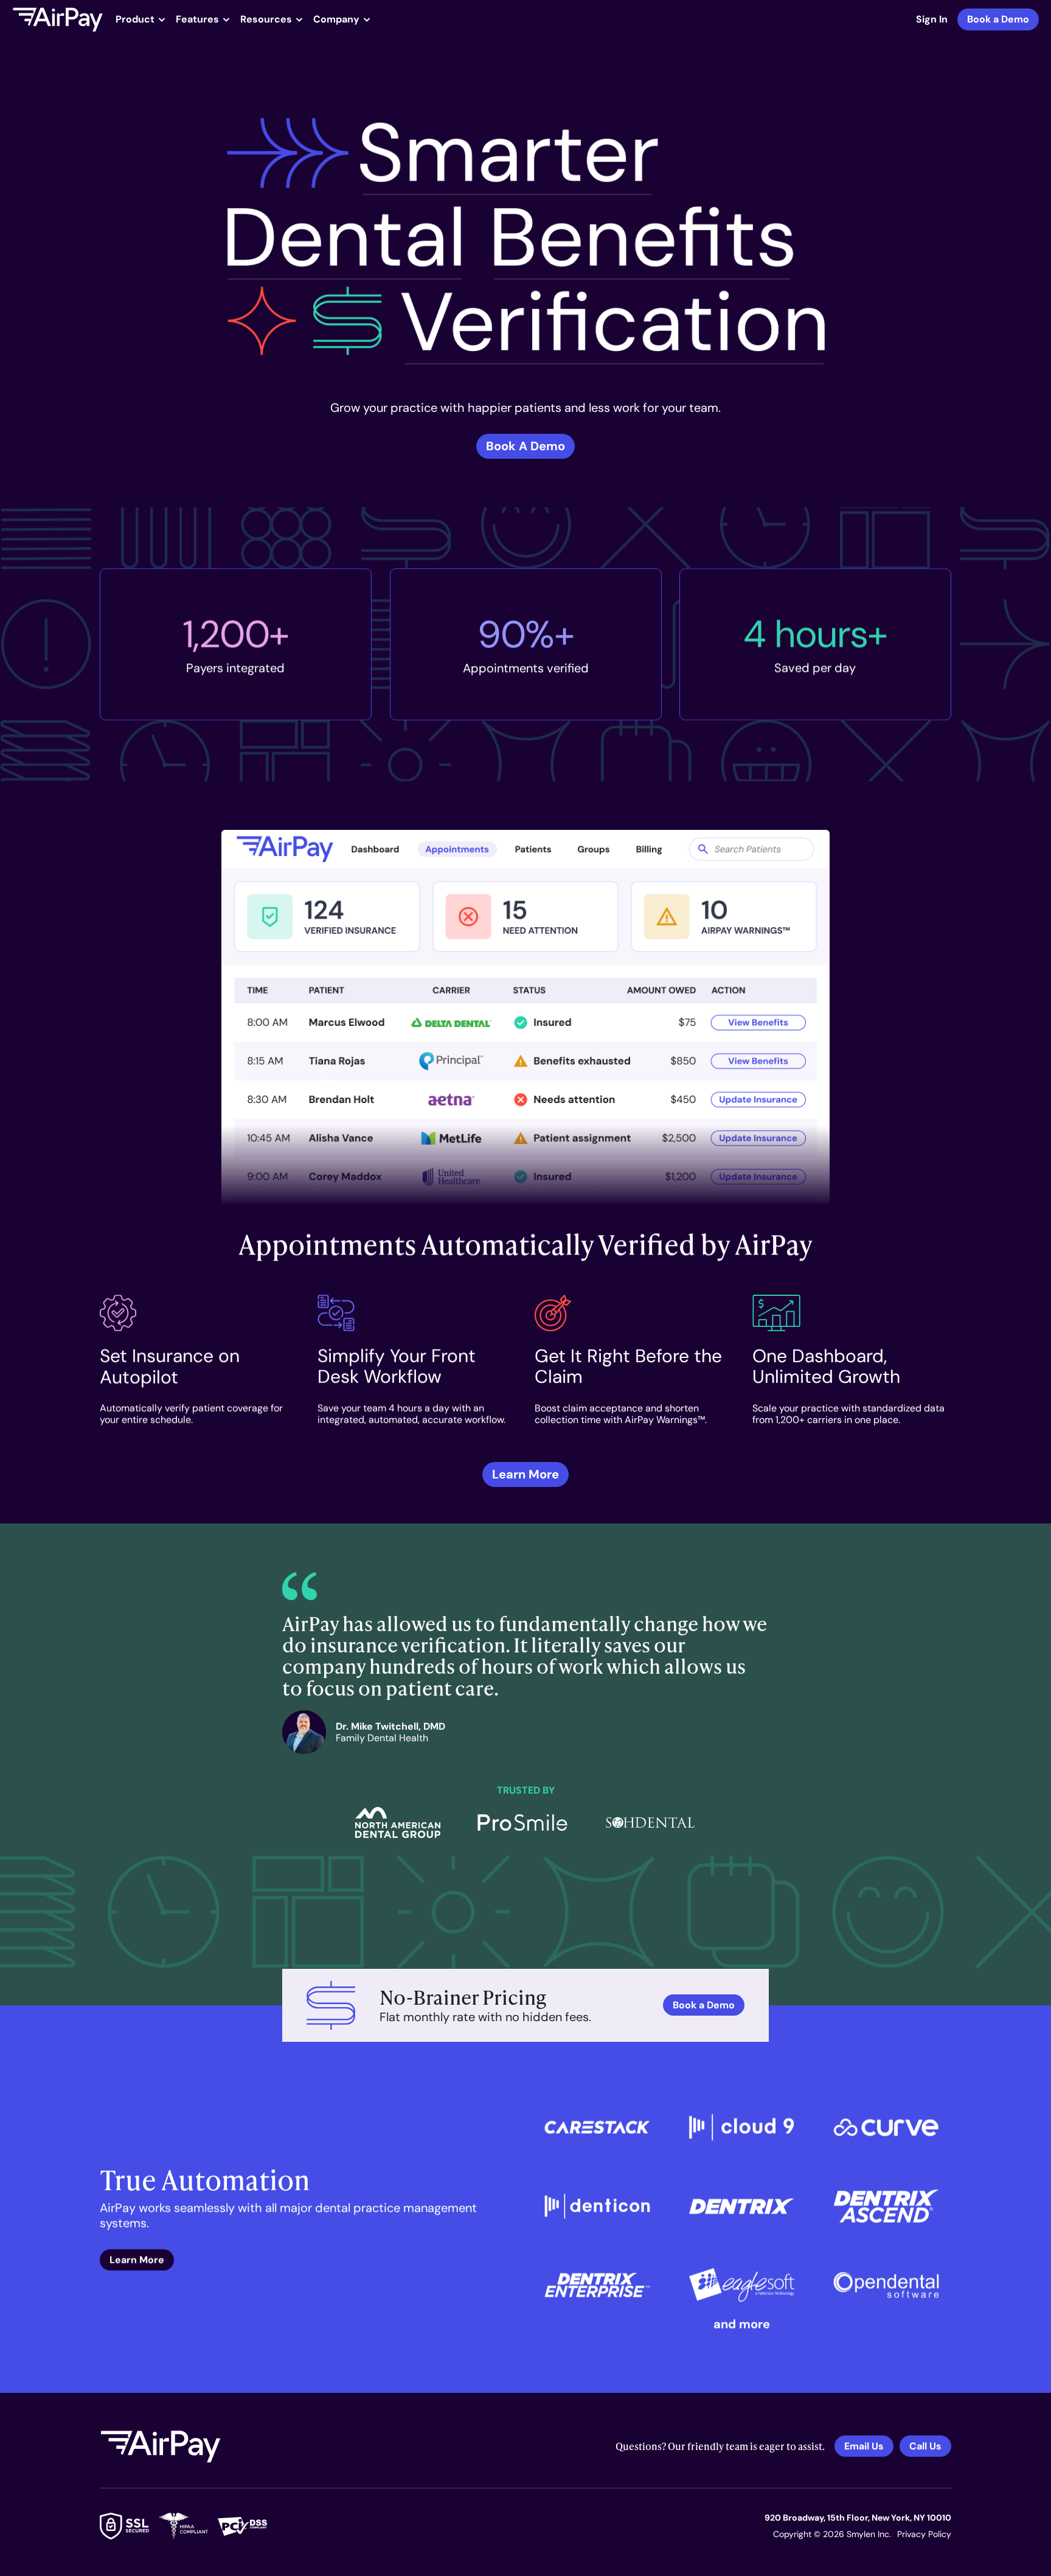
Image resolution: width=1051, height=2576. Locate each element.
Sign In (932, 19)
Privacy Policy (924, 2534)
